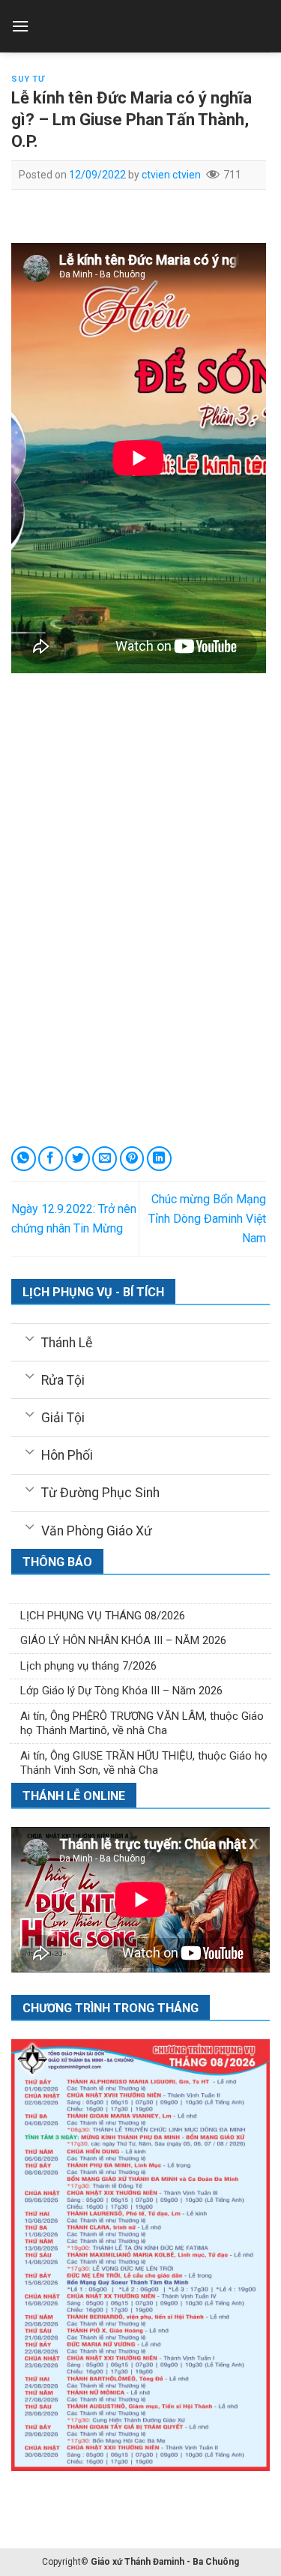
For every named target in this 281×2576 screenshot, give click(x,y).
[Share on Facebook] (51, 1159)
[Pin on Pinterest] (132, 1159)
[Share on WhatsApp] (24, 1159)
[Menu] (20, 26)
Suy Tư (28, 79)
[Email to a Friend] (105, 1159)
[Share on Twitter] (78, 1159)
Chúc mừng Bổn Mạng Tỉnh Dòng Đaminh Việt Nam (207, 1218)
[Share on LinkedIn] (159, 1159)
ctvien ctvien (171, 175)
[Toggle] (30, 1337)
